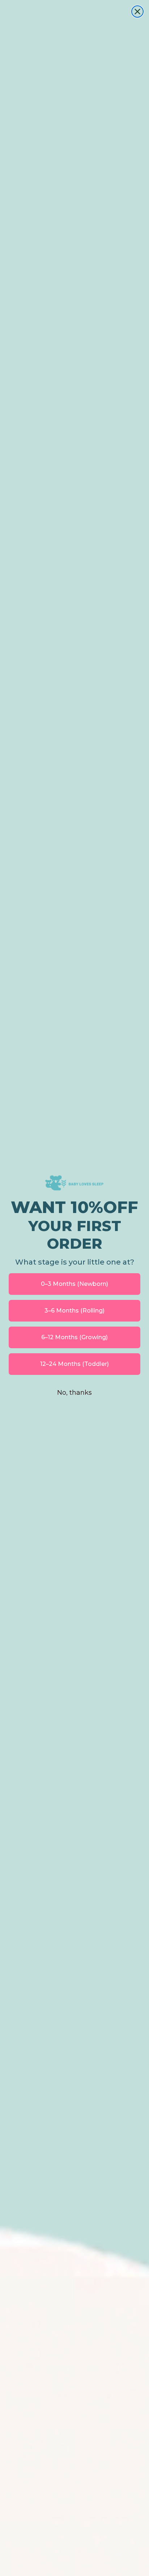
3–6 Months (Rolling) (74, 1311)
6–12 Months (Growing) (74, 1337)
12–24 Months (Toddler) (74, 1364)
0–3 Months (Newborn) (74, 1284)
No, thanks (74, 1393)
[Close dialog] (137, 12)
